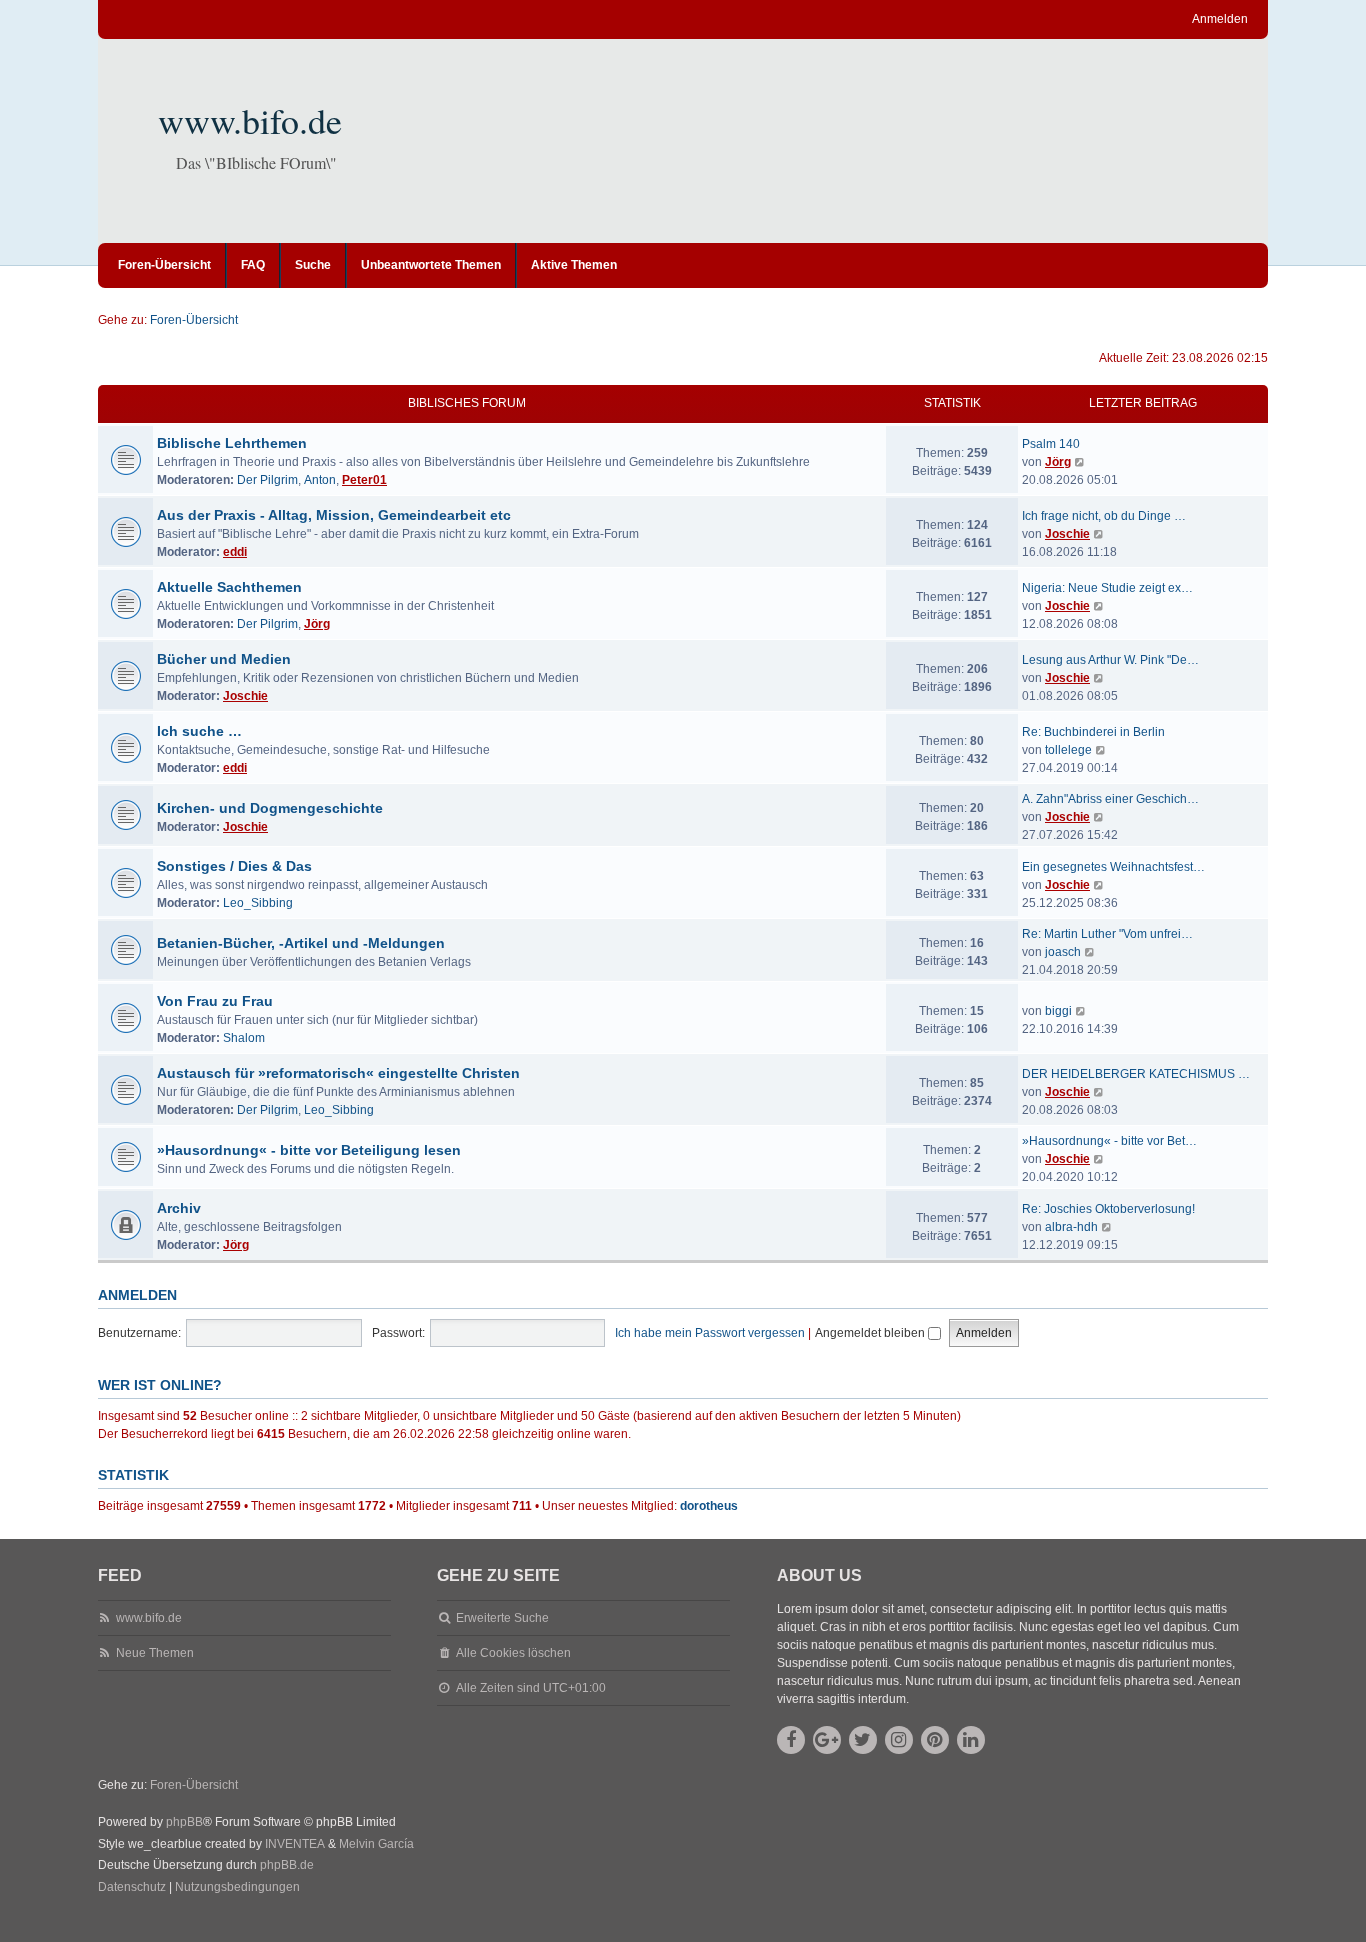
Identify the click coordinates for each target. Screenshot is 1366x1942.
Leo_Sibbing (258, 903)
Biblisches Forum (467, 403)
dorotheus (709, 1506)
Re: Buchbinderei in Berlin (1093, 732)
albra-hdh (1071, 1227)
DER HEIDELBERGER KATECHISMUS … (1136, 1074)
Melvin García (376, 1844)
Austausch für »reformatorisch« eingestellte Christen (338, 1073)
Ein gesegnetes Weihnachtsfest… (1113, 867)
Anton (320, 480)
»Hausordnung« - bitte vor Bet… (1109, 1141)
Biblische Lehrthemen (232, 443)
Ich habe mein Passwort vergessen (710, 1333)
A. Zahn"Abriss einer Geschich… (1110, 799)
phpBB (184, 1822)
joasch (1063, 952)
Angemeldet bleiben (871, 1333)
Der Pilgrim (267, 480)
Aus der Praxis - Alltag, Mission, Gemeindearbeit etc (334, 515)
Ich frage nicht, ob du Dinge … (1104, 516)
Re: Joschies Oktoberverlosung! (1108, 1209)
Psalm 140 (1051, 444)
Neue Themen (155, 1653)
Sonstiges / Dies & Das (234, 866)
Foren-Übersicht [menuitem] (164, 265)
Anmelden (137, 1295)
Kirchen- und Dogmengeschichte (270, 808)
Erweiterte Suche (502, 1618)
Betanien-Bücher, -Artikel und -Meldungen (301, 943)
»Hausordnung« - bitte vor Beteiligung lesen (309, 1150)
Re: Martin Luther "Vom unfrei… (1107, 934)
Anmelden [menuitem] (1220, 19)
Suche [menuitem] (313, 265)
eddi (235, 552)
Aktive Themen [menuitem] (574, 265)
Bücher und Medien (224, 659)
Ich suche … (199, 731)
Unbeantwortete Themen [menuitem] (431, 265)
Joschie (1067, 534)
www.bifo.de (250, 120)
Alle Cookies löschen (513, 1653)
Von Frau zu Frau (215, 1001)
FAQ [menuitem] (253, 265)
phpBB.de (287, 1865)
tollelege (1068, 750)
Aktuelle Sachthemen (229, 587)
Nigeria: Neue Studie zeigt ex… (1107, 588)
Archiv (179, 1208)
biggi (1058, 1011)
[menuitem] (132, 1888)
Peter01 (364, 480)
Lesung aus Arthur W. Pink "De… (1110, 660)
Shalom (244, 1038)
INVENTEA (295, 1844)
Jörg (1058, 462)
